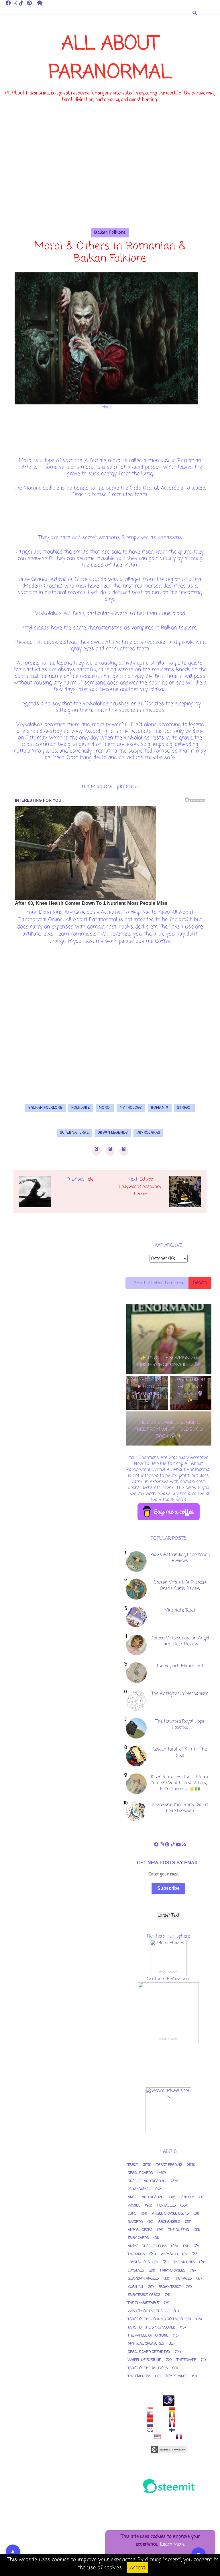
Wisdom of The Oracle (148, 2311)
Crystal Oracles (143, 2262)
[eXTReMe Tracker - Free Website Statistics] (168, 2400)
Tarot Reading (169, 2165)
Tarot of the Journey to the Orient (160, 2319)
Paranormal (139, 2189)
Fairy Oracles (173, 2271)
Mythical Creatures (146, 2344)
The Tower (186, 2360)
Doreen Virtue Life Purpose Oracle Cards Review (180, 1586)
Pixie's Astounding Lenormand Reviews (180, 1558)
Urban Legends (113, 1133)
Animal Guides (174, 2254)
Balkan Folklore (110, 233)
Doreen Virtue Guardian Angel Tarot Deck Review (180, 1641)
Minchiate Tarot (180, 1611)
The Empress (139, 2376)
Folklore (81, 1108)
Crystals (136, 2271)
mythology (131, 1108)
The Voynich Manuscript (180, 1666)
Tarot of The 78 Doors (148, 2368)
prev (166, 1451)
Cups (132, 2214)
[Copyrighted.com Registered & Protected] (168, 2450)
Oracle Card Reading (147, 2181)
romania (160, 1108)
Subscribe (168, 1888)
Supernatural (74, 1133)
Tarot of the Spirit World (152, 2328)
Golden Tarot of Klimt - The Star (180, 1752)
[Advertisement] (110, 188)
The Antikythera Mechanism (180, 1694)
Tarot (133, 2165)
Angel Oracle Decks (170, 2214)
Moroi (105, 1108)
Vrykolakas (148, 1133)
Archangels (169, 2222)
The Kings (136, 2254)
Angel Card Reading (146, 2197)
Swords (135, 2222)
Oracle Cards (140, 2173)
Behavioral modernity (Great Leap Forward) (180, 1808)
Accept (137, 2568)
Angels (188, 2197)
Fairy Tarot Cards (144, 2295)
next (171, 1451)
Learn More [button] (172, 2544)
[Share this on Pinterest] (124, 1151)
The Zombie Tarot (144, 2303)
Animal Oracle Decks (147, 2246)
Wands (134, 2206)
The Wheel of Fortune (148, 2336)
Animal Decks (140, 2230)
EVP (186, 2246)
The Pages (183, 2279)
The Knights (184, 2262)
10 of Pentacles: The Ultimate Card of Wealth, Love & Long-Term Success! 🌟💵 (180, 1783)
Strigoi (184, 1108)
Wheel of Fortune (144, 2360)
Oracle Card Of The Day (149, 2352)
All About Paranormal (110, 59)
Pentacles (166, 2206)
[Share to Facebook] (96, 1151)
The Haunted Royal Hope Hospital (180, 1725)
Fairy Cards (138, 2238)
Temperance (176, 2376)
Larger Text (169, 1916)
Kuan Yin (135, 2287)
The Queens (179, 2230)
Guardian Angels (143, 2279)
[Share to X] (110, 1151)
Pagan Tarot (170, 2287)
